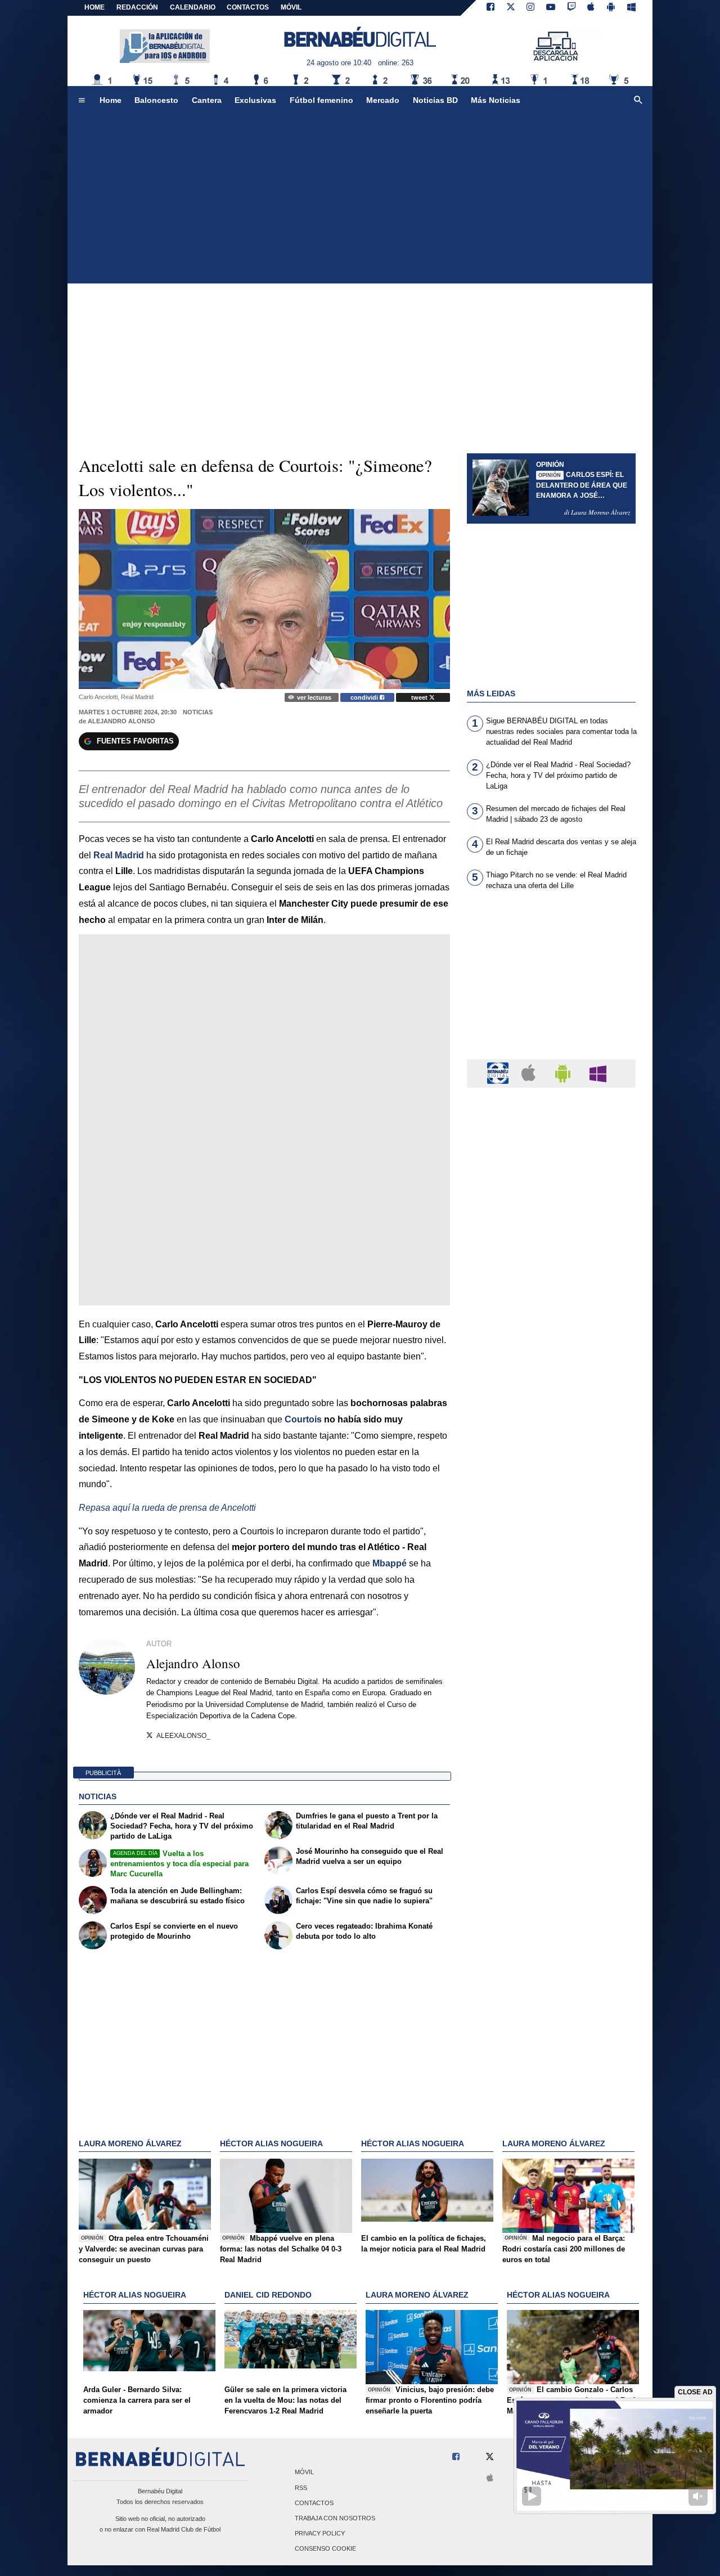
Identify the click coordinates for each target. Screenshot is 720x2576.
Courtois (303, 1419)
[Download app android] (611, 8)
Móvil (304, 2473)
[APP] (499, 1073)
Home (94, 7)
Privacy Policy (320, 2534)
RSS (301, 2488)
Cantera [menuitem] (207, 100)
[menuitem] (82, 101)
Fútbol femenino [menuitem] (321, 100)
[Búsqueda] (638, 101)
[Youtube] (551, 8)
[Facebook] (490, 8)
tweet (420, 697)
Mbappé (390, 1563)
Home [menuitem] (111, 100)
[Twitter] (511, 8)
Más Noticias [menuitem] (496, 100)
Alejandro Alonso (121, 721)
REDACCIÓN (137, 7)
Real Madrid (119, 855)
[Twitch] (571, 8)
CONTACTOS (248, 7)
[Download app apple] (591, 8)
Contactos (314, 2503)
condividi (365, 697)
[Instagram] (530, 8)
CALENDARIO (193, 7)
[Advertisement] (360, 199)
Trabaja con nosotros (335, 2518)
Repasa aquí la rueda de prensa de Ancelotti (167, 1508)
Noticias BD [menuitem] (435, 100)
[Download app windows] (631, 8)
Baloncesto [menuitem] (156, 100)
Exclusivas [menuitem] (255, 100)
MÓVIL (291, 7)
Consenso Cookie (325, 2549)
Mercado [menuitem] (383, 100)
